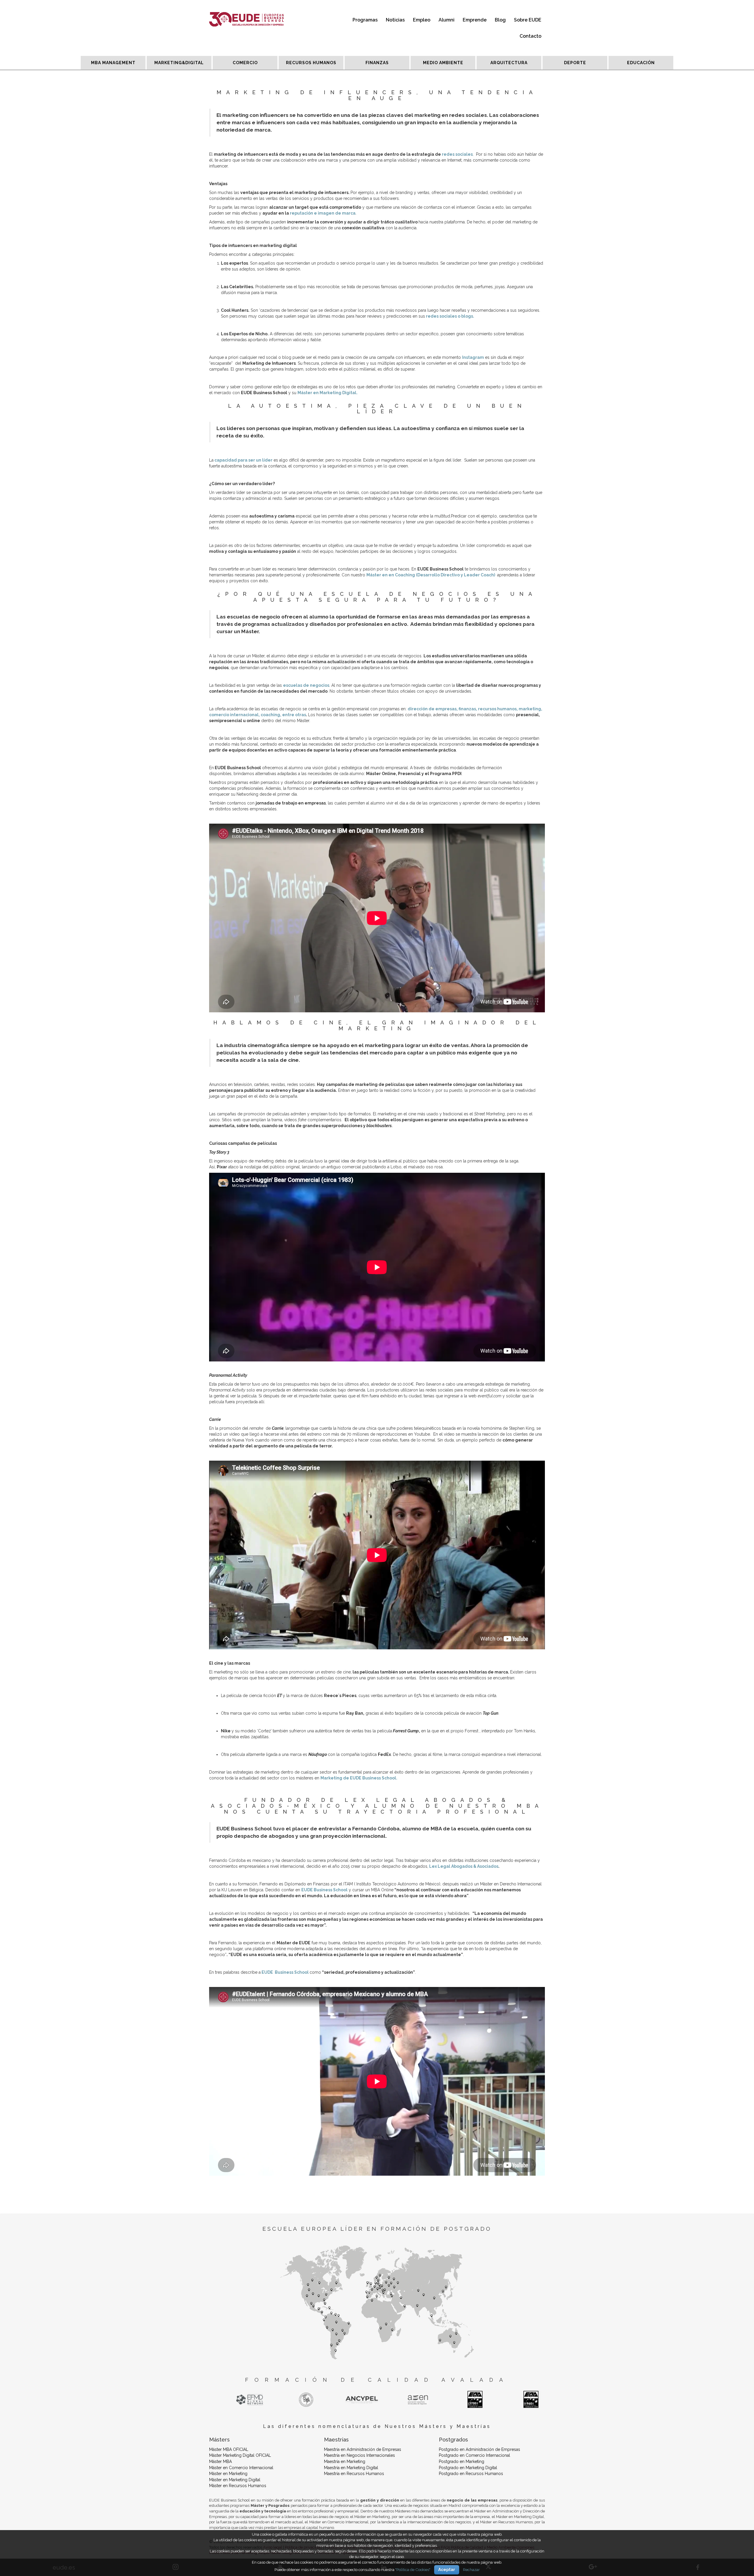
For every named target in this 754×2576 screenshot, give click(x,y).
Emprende (475, 20)
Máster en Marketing (228, 2474)
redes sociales (457, 154)
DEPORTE (575, 63)
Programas (365, 20)
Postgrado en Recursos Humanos (471, 2474)
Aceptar (447, 2570)
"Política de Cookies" (413, 2570)
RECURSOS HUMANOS (311, 63)
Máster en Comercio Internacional (241, 2468)
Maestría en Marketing (345, 2461)
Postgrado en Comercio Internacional (474, 2455)
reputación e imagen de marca (323, 213)
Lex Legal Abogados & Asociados (463, 1866)
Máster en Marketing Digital (235, 2480)
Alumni (447, 20)
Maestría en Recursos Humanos (354, 2474)
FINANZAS (377, 63)
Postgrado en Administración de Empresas (479, 2449)
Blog (500, 20)
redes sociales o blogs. (450, 316)
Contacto (530, 36)
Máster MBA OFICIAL (229, 2449)
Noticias (395, 20)
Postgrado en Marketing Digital (468, 2468)
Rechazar (471, 2570)
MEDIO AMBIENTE (443, 63)
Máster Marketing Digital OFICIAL (240, 2455)
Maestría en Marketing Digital (351, 2468)
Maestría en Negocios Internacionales (359, 2455)
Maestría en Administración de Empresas (363, 2449)
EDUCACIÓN (641, 63)
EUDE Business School (285, 1972)
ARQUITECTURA (509, 63)
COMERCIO (245, 63)
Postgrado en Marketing (462, 2461)
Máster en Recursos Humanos (238, 2486)
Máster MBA (220, 2461)
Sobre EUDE (528, 20)
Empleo (422, 20)
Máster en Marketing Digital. (328, 393)
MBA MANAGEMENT (113, 63)
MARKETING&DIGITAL (179, 63)
